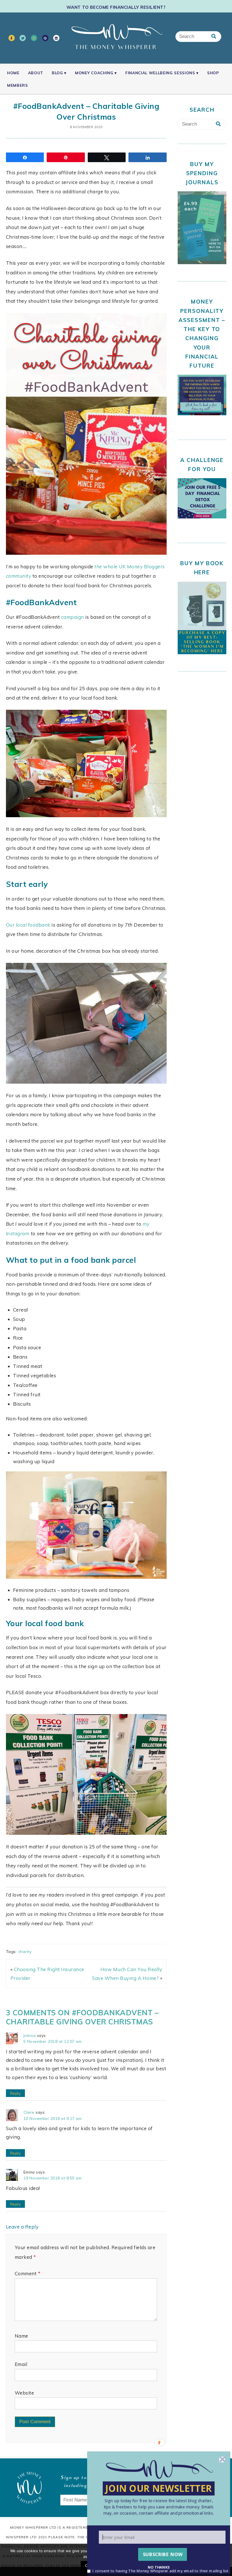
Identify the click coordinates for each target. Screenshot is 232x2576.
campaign (73, 617)
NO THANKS (159, 2567)
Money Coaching (94, 73)
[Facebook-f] (12, 38)
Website (24, 2393)
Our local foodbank (28, 925)
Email (21, 2364)
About (36, 73)
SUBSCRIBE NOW (163, 2554)
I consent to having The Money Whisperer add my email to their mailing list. (161, 2570)
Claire (29, 2112)
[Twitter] (23, 38)
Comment (28, 2273)
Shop (213, 73)
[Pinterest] (45, 38)
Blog (57, 73)
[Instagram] (34, 38)
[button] (159, 2507)
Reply (16, 2093)
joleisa (30, 2035)
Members (18, 85)
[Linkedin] (56, 38)
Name (22, 2336)
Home (13, 73)
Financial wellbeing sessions (160, 73)
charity (25, 1952)
